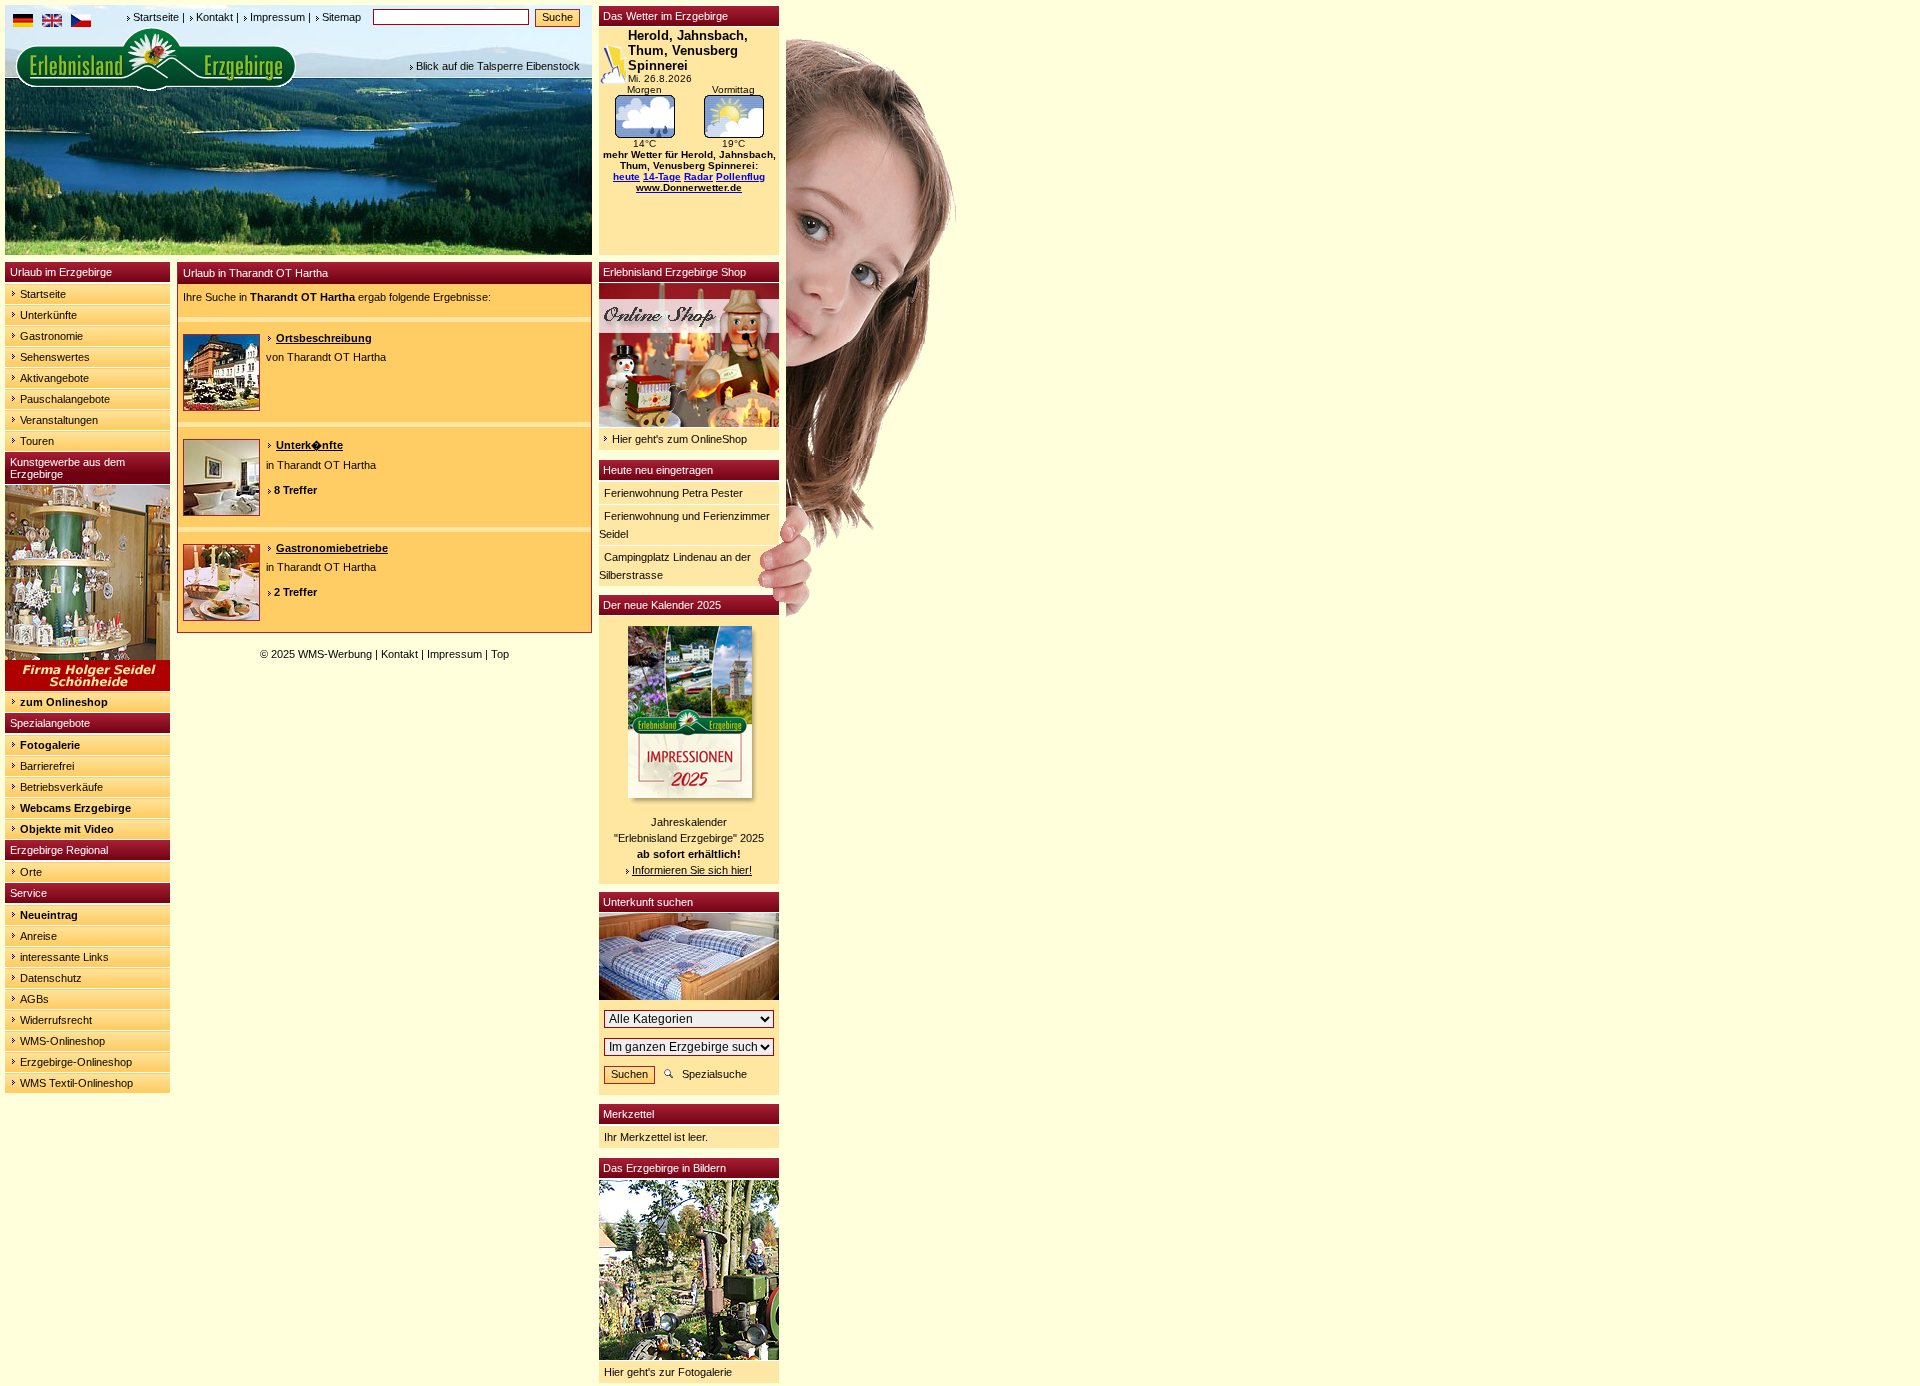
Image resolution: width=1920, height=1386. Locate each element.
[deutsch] (23, 23)
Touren (37, 441)
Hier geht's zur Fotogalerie (668, 1372)
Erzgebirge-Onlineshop (76, 1062)
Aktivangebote (54, 378)
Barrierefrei (47, 766)
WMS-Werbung (335, 654)
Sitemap (341, 17)
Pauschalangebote (65, 399)
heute (626, 176)
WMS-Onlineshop (62, 1041)
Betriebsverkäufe (61, 787)
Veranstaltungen (59, 420)
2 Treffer (295, 592)
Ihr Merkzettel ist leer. (656, 1137)
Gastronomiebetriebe (332, 548)
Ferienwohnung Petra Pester (673, 493)
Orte (31, 872)
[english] (52, 23)
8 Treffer (295, 490)
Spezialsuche (714, 1074)
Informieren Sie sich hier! (692, 870)
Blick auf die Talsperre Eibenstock (498, 66)
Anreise (38, 936)
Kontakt (214, 17)
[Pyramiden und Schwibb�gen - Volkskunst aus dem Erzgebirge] (87, 687)
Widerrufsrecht (56, 1020)
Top (500, 654)
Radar (698, 176)
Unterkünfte (48, 315)
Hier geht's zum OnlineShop (679, 439)
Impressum (277, 17)
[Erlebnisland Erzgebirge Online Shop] (689, 423)
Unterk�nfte (309, 445)
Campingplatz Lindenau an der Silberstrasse (675, 566)
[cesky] (81, 23)
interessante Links (64, 957)
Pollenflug (740, 176)
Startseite (156, 17)
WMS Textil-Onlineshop (76, 1083)
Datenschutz (51, 978)
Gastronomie (51, 336)
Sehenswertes (55, 357)
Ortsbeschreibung (324, 338)
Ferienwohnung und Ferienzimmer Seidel (684, 525)
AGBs (34, 999)
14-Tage (662, 176)
